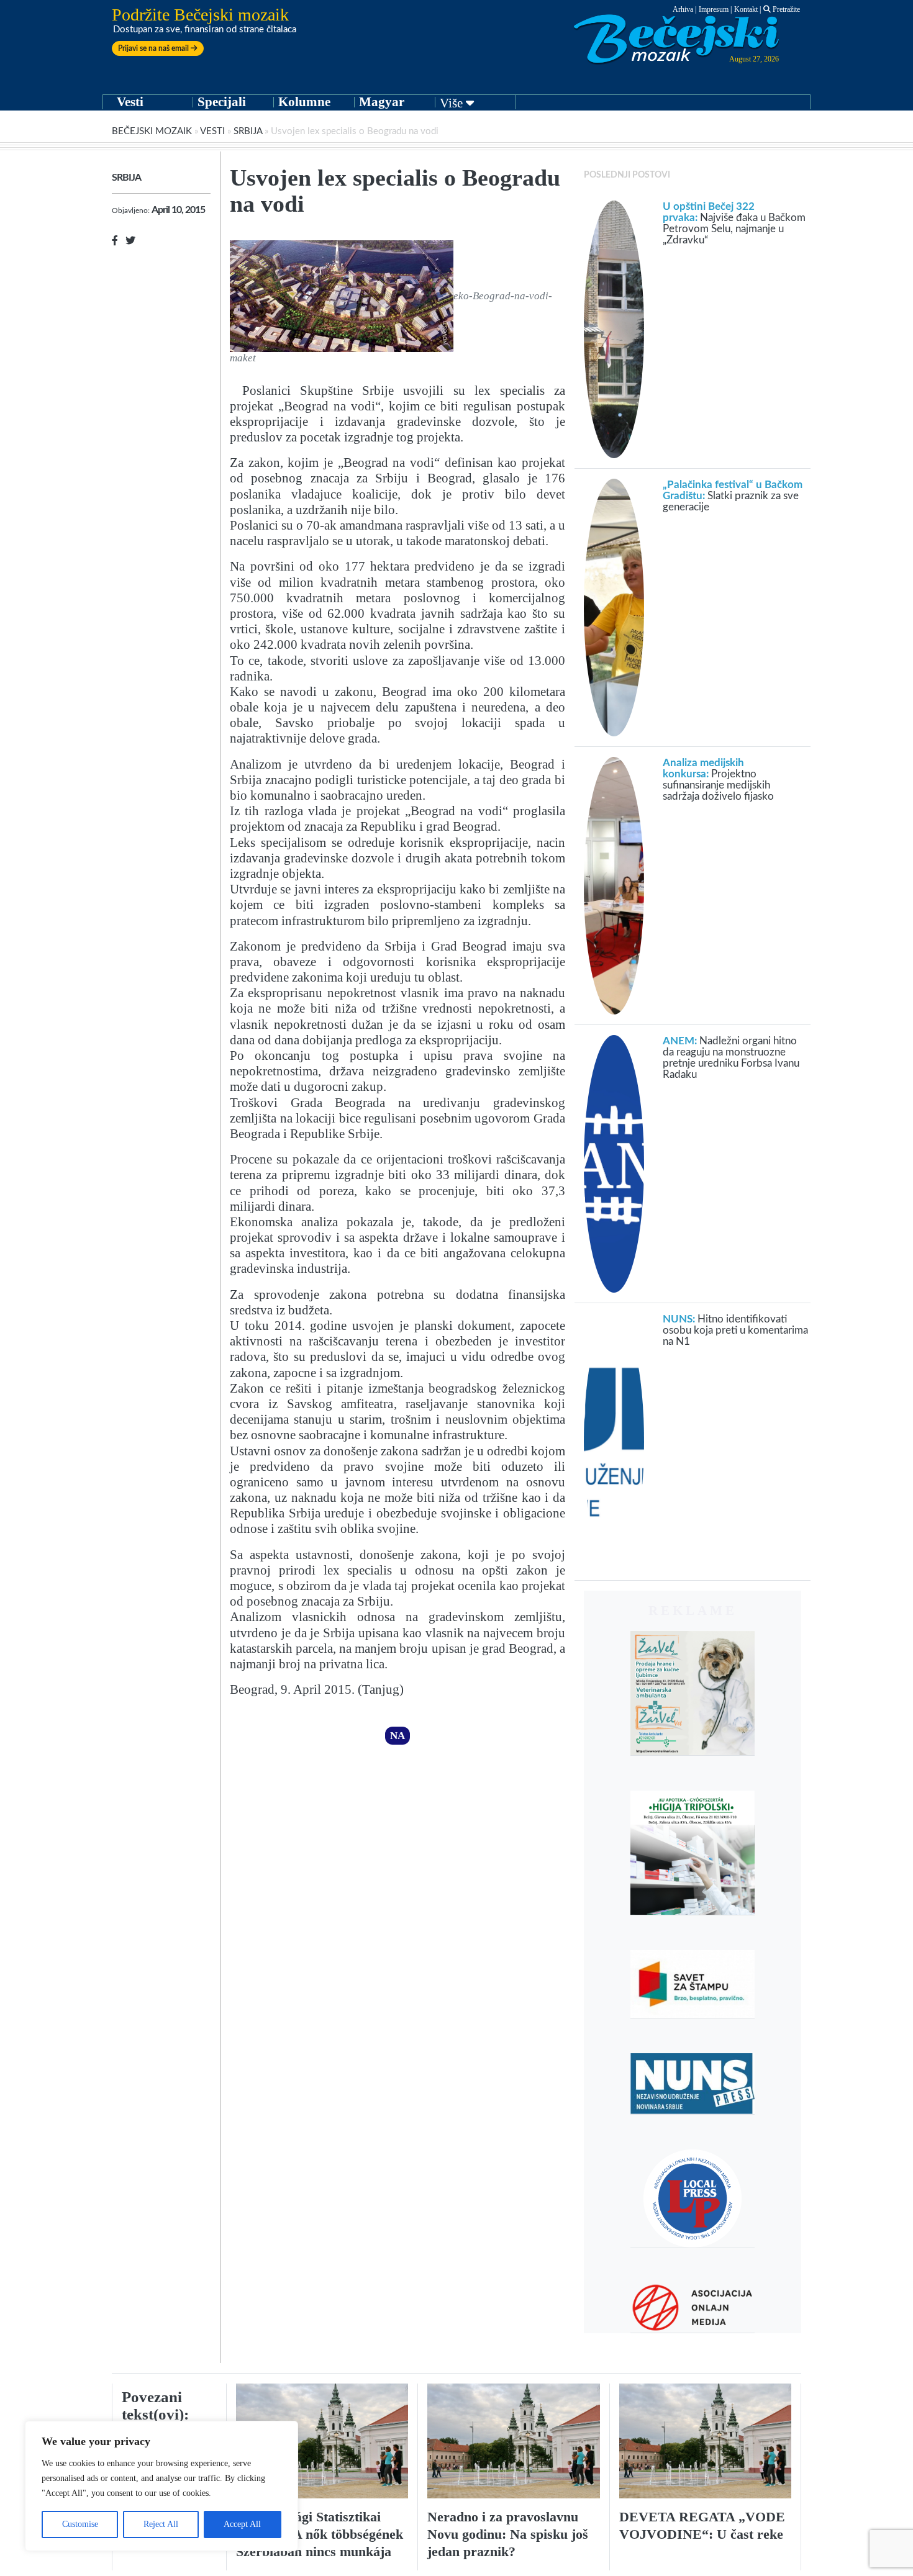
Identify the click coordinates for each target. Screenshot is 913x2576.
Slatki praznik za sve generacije (733, 496)
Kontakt (746, 9)
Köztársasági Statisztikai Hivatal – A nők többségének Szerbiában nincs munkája (320, 2534)
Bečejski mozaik (152, 131)
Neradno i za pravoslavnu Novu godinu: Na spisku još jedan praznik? (508, 2534)
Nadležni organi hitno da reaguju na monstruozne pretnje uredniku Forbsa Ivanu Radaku (731, 1058)
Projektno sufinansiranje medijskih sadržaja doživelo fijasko (718, 780)
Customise (80, 2524)
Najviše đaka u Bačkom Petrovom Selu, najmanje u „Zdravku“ (734, 223)
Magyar (382, 102)
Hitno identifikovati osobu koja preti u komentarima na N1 (735, 1330)
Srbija (248, 131)
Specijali (222, 102)
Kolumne (304, 102)
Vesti (130, 102)
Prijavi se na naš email (154, 48)
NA (397, 1736)
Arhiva (683, 9)
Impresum (714, 9)
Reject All (161, 2524)
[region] (161, 2486)
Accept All (242, 2524)
